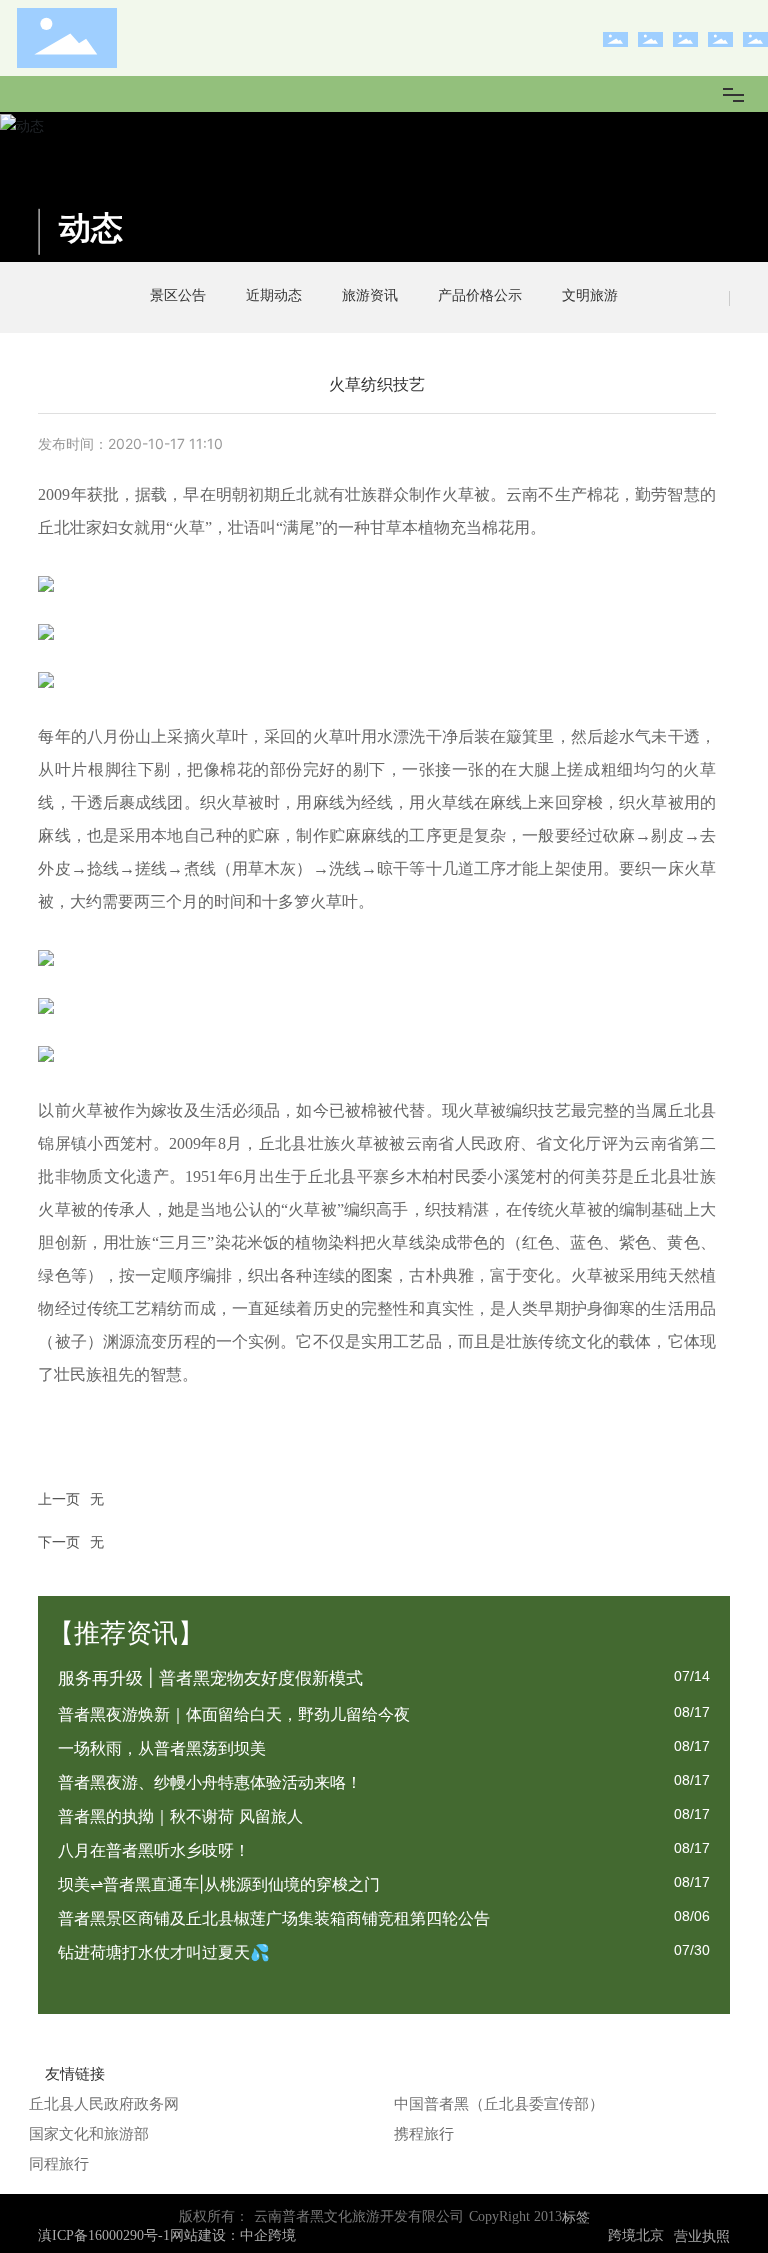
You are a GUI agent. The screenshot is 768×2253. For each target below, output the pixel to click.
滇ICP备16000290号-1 (104, 2236)
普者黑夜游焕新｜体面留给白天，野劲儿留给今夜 (234, 1714)
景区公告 (178, 294)
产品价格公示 (480, 294)
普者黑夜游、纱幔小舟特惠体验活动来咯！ (210, 1782)
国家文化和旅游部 (89, 2133)
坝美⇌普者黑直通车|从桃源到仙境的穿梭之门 (219, 1884)
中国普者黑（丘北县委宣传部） (499, 2103)
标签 (576, 2216)
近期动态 (274, 294)
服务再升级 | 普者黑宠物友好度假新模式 (210, 1678)
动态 (91, 227)
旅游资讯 (370, 294)
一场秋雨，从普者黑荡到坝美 (162, 1748)
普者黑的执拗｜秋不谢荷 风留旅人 (180, 1816)
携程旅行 (424, 2133)
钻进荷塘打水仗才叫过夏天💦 (164, 1952)
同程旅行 (59, 2163)
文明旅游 (590, 294)
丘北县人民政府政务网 (104, 2103)
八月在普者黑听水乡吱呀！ (154, 1850)
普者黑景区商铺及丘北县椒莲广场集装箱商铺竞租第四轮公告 (274, 1918)
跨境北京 (636, 2235)
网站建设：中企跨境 (233, 2235)
